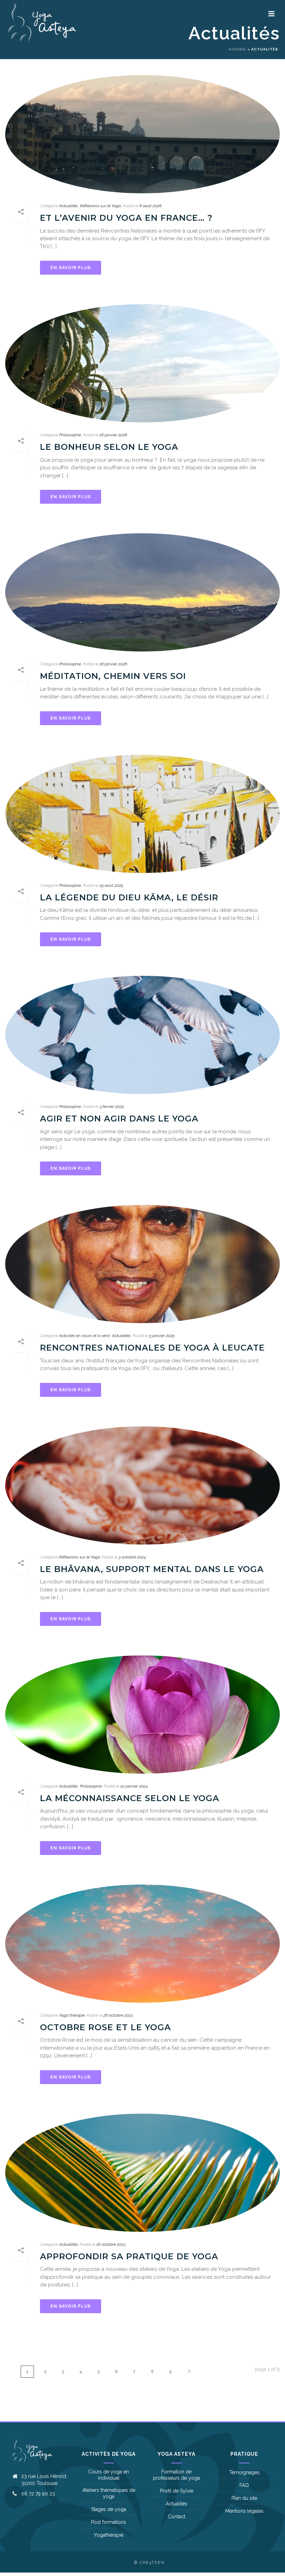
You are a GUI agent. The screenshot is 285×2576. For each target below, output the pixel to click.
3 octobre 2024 (132, 1557)
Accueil (238, 49)
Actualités (68, 206)
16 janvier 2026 (113, 435)
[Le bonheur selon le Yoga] (142, 363)
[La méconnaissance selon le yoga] (142, 1715)
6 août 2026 (150, 206)
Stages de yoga (109, 2509)
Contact (177, 2517)
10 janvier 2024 (134, 1786)
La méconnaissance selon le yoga (130, 1798)
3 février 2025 (112, 1107)
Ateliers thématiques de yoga (109, 2493)
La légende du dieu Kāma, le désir (129, 897)
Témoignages (244, 2472)
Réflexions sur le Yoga (100, 206)
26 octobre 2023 (118, 2015)
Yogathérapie (109, 2535)
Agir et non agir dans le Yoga (119, 1119)
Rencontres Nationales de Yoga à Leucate (152, 1348)
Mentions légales (244, 2511)
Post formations (109, 2522)
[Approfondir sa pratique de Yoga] (142, 2173)
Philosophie (70, 435)
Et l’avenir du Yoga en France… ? (126, 218)
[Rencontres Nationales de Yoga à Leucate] (142, 1264)
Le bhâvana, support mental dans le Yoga (152, 1569)
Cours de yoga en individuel (109, 2475)
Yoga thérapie (72, 2015)
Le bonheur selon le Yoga (109, 447)
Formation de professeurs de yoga (176, 2475)
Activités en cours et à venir (84, 1336)
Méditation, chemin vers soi (113, 676)
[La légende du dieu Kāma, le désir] (142, 814)
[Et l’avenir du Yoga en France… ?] (142, 134)
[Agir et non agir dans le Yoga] (142, 1035)
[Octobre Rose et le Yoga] (142, 1944)
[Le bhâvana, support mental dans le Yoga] (142, 1485)
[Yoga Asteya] (9, 23)
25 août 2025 (111, 885)
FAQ (244, 2485)
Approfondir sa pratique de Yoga (129, 2256)
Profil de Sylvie (177, 2491)
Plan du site (244, 2498)
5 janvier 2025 (162, 1336)
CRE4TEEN (152, 2563)
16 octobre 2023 (111, 2244)
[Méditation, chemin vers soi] (142, 592)
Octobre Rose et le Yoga (105, 2027)
